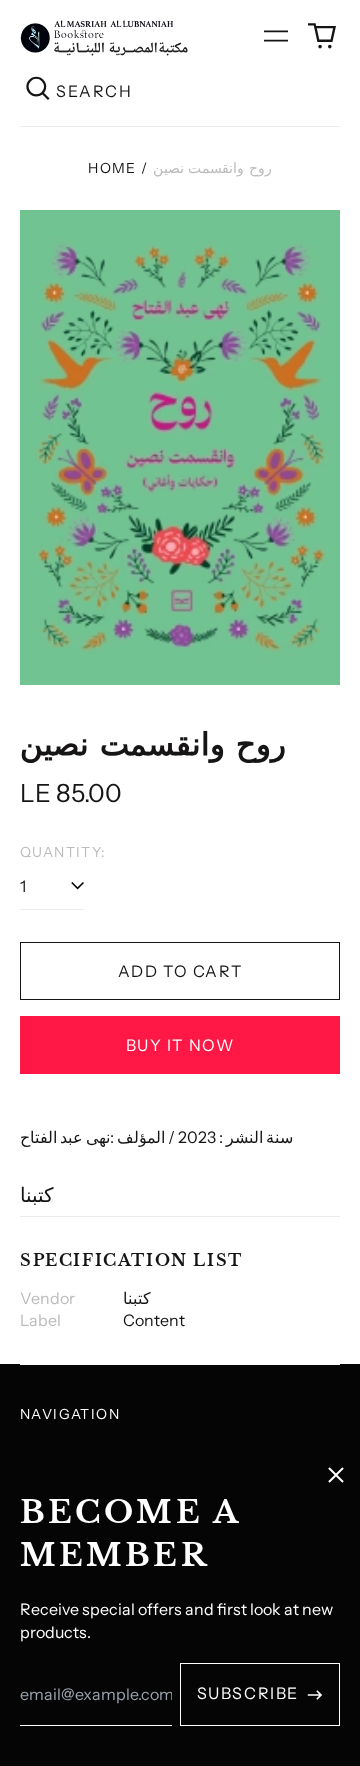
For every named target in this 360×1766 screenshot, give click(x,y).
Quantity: (63, 852)
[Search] (38, 90)
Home (112, 168)
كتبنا (37, 1195)
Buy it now (180, 1045)
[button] (322, 36)
